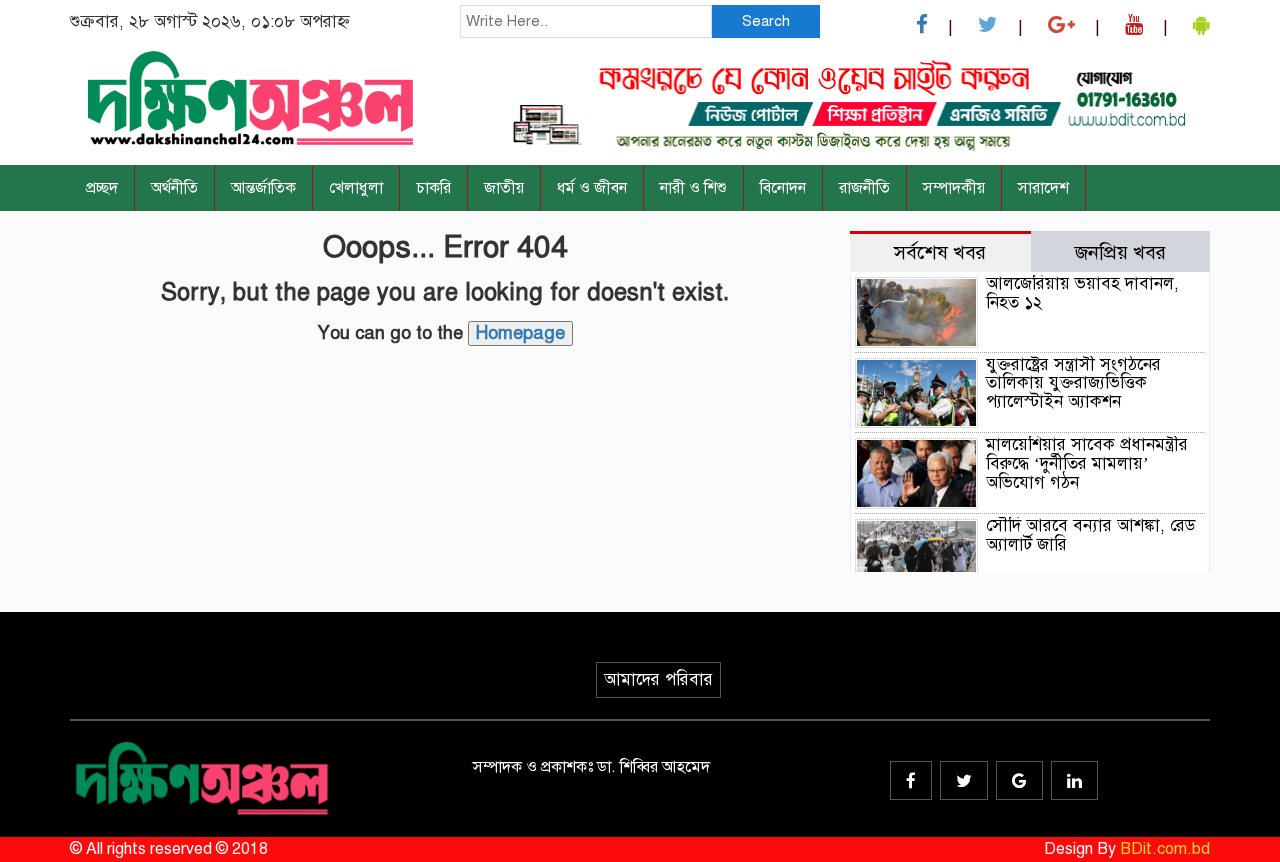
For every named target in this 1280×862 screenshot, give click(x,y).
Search (766, 21)
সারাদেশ (1043, 188)
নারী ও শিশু (693, 188)
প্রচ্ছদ (102, 188)
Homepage (520, 333)
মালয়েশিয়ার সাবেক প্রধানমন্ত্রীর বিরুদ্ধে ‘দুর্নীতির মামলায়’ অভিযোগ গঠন (1087, 463)
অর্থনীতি (174, 188)
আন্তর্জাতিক (263, 188)
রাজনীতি (864, 188)
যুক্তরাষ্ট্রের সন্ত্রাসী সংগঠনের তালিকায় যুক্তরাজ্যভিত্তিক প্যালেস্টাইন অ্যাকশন (1073, 383)
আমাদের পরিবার (658, 679)
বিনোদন (783, 188)
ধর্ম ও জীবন (592, 188)
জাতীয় (504, 188)
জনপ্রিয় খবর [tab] (1120, 252)
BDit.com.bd (1165, 849)
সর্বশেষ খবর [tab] (940, 252)
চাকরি (433, 188)
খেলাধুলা (356, 188)
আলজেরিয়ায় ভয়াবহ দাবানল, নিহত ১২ (1082, 293)
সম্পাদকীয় (954, 188)
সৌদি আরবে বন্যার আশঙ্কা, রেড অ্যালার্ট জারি (1090, 535)
